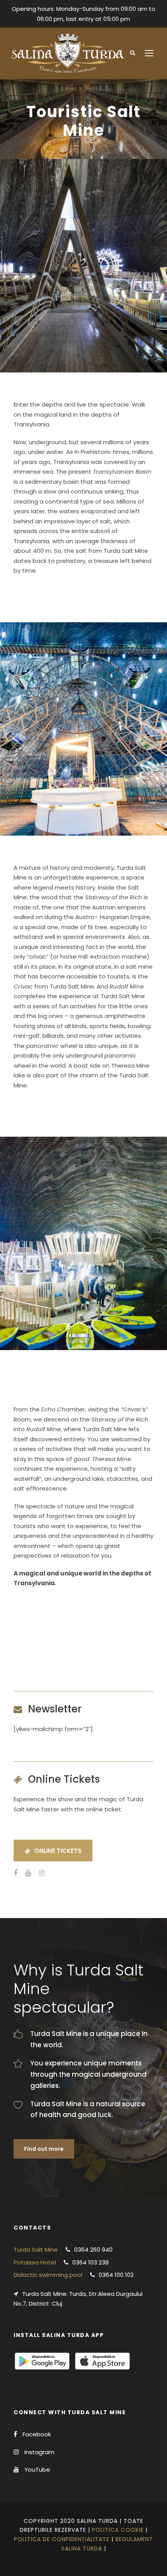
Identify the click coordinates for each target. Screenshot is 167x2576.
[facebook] (16, 1873)
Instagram (39, 2452)
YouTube (37, 2470)
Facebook (37, 2434)
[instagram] (42, 1873)
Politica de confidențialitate (62, 2539)
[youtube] (28, 1873)
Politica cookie (118, 2530)
